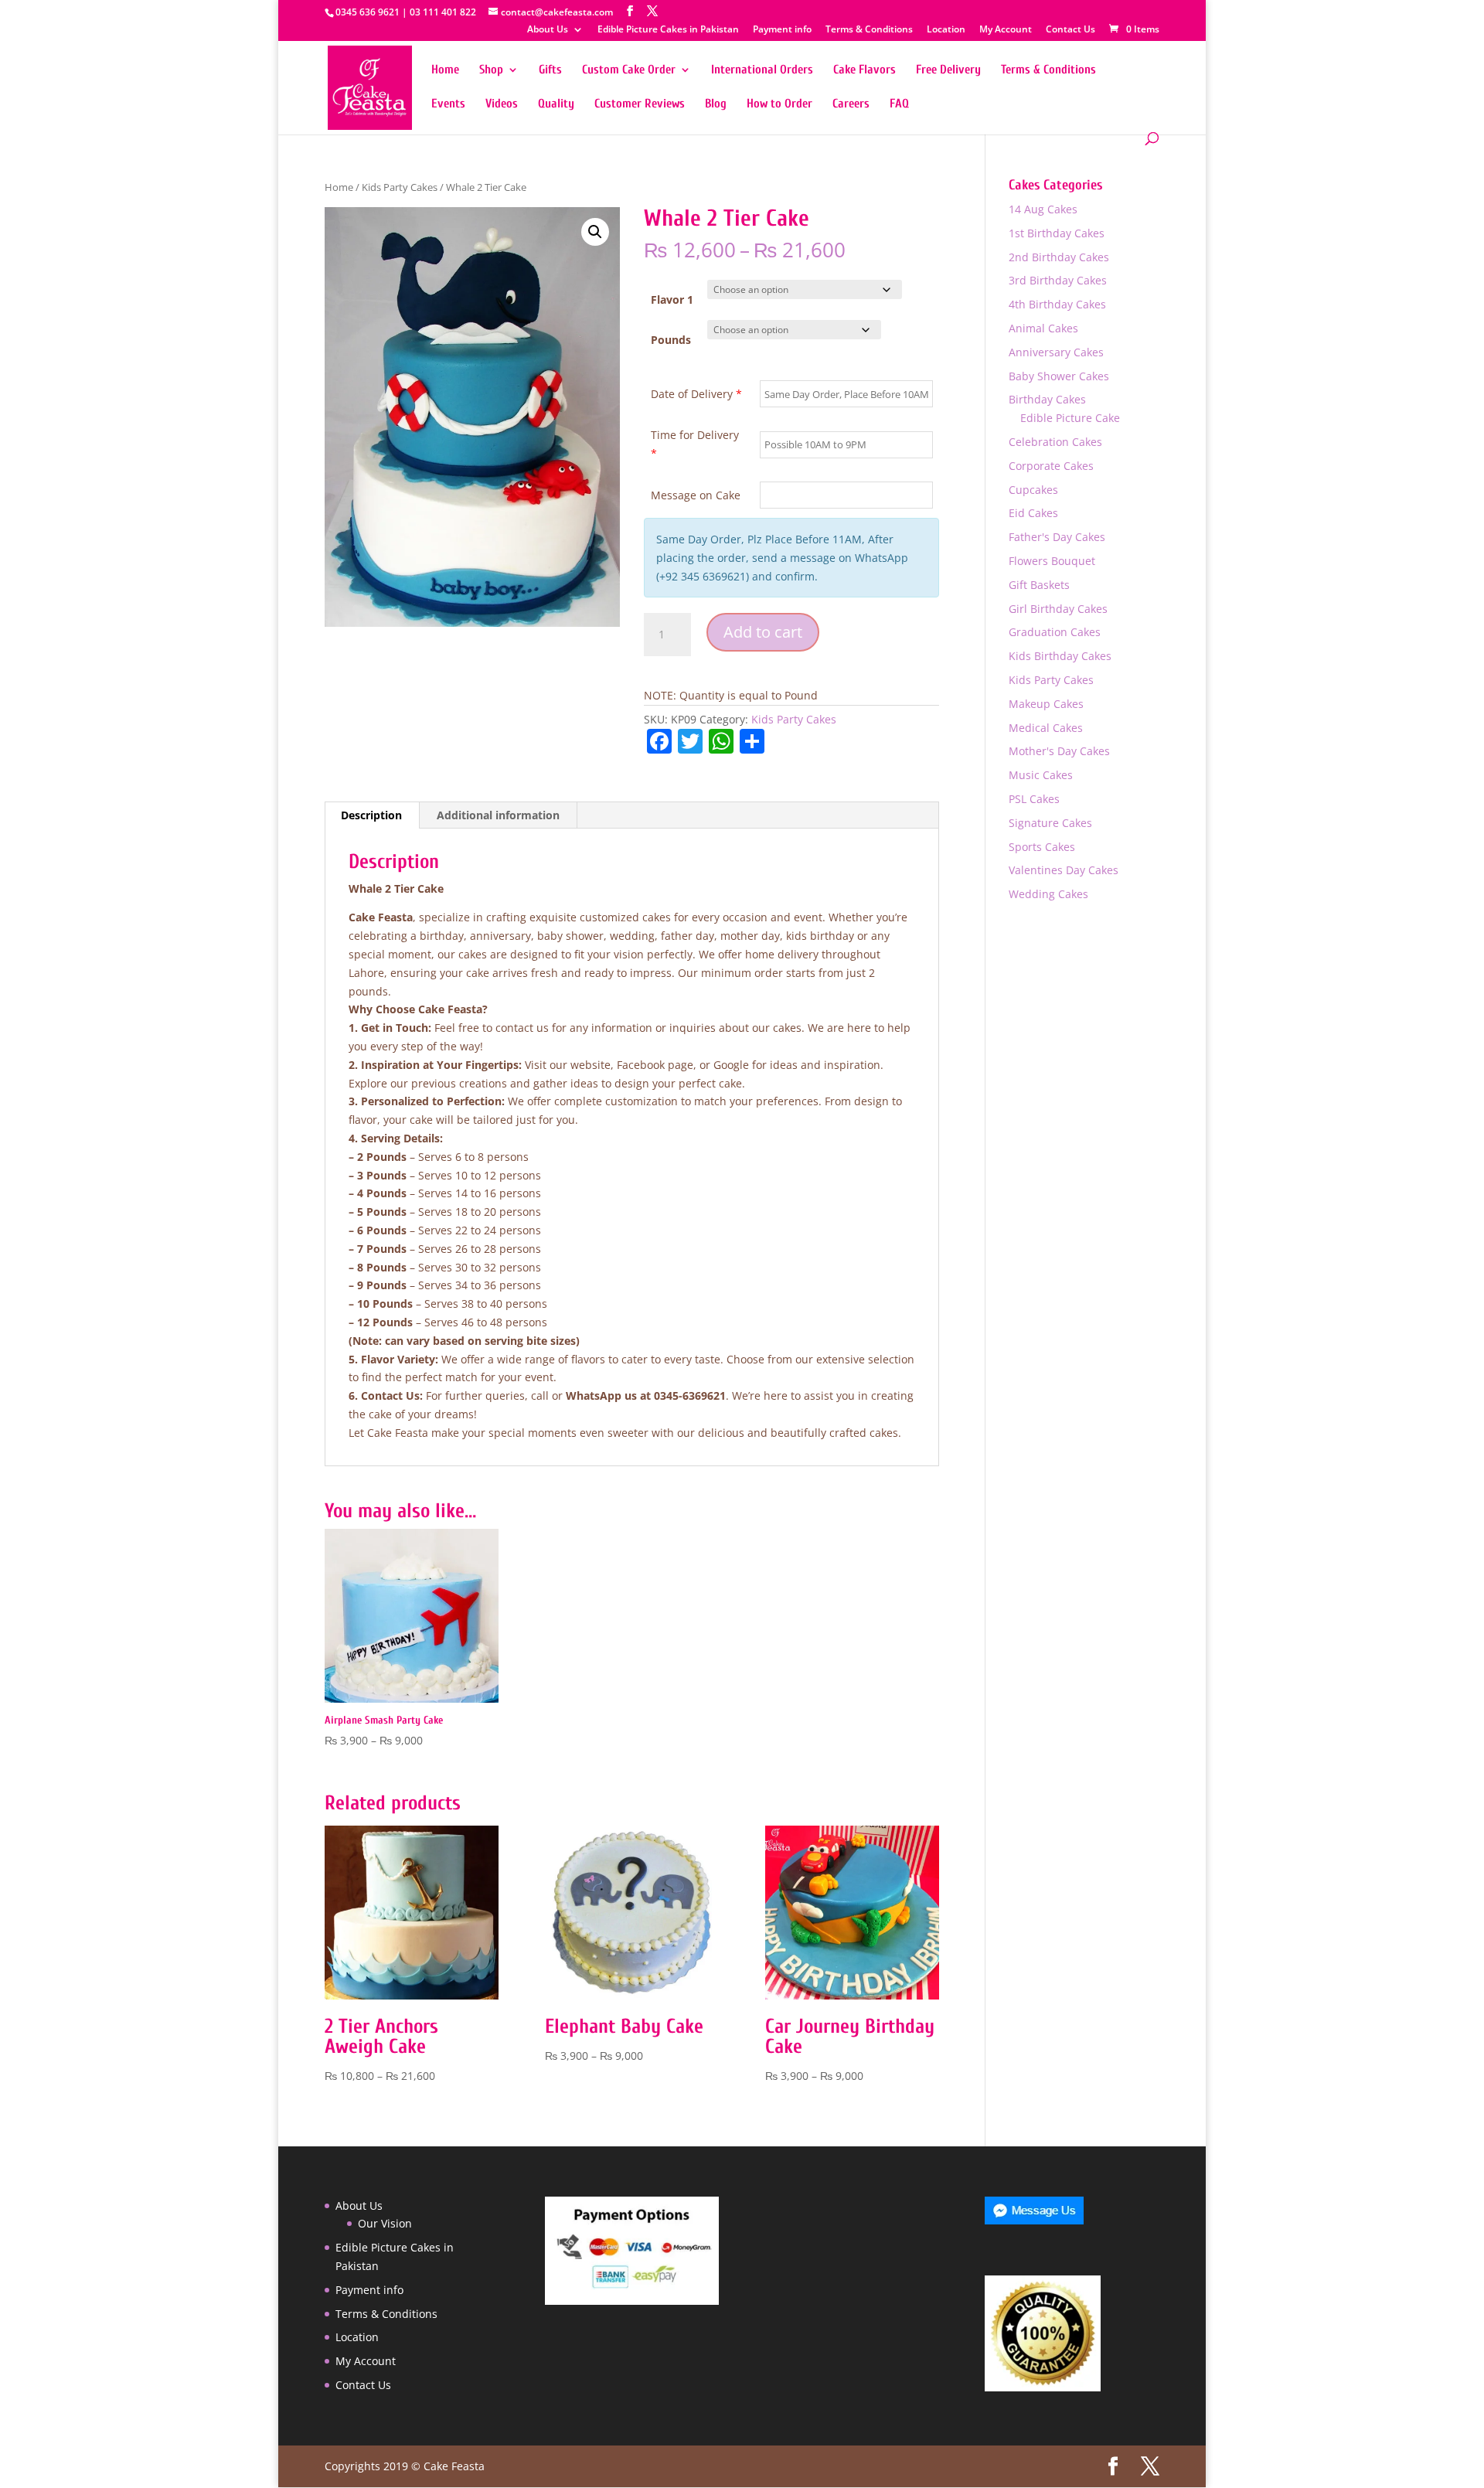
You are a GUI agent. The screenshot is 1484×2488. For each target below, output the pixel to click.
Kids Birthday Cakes (1060, 656)
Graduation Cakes (1055, 632)
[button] (595, 232)
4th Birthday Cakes (1057, 304)
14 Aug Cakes (1043, 209)
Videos (502, 104)
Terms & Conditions (869, 30)
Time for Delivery (695, 444)
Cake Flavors (865, 70)
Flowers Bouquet (1052, 561)
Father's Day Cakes (1057, 537)
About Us (548, 30)
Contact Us (1070, 30)
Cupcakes (1033, 490)
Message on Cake (696, 495)
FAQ (899, 104)
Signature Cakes (1050, 823)
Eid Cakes (1033, 513)
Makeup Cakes (1046, 704)
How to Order (779, 104)
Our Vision (385, 2223)
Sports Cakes (1042, 847)
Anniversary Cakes (1056, 352)
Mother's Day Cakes (1059, 751)
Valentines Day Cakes (1064, 870)
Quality (556, 104)
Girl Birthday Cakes (1058, 609)
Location (946, 30)
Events (448, 104)
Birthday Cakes (1047, 399)
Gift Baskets (1039, 585)
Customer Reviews (640, 104)
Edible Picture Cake (1070, 418)
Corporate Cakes (1051, 466)
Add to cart (763, 632)
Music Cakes (1041, 775)
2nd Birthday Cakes (1059, 257)
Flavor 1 (672, 300)
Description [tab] (371, 815)
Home (445, 70)
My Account (1006, 30)
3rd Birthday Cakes (1058, 280)
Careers (851, 104)
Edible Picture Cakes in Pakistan (668, 30)
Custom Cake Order (629, 70)
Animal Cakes (1043, 328)
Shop (491, 70)
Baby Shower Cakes (1059, 376)
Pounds (671, 340)
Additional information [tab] (498, 815)
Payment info (782, 30)
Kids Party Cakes (400, 187)
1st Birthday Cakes (1057, 233)
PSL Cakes (1034, 799)
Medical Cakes (1046, 728)
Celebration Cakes (1055, 442)
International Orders (762, 70)
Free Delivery (948, 70)
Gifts (550, 70)
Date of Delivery (696, 394)
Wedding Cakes (1048, 894)
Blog (716, 104)
